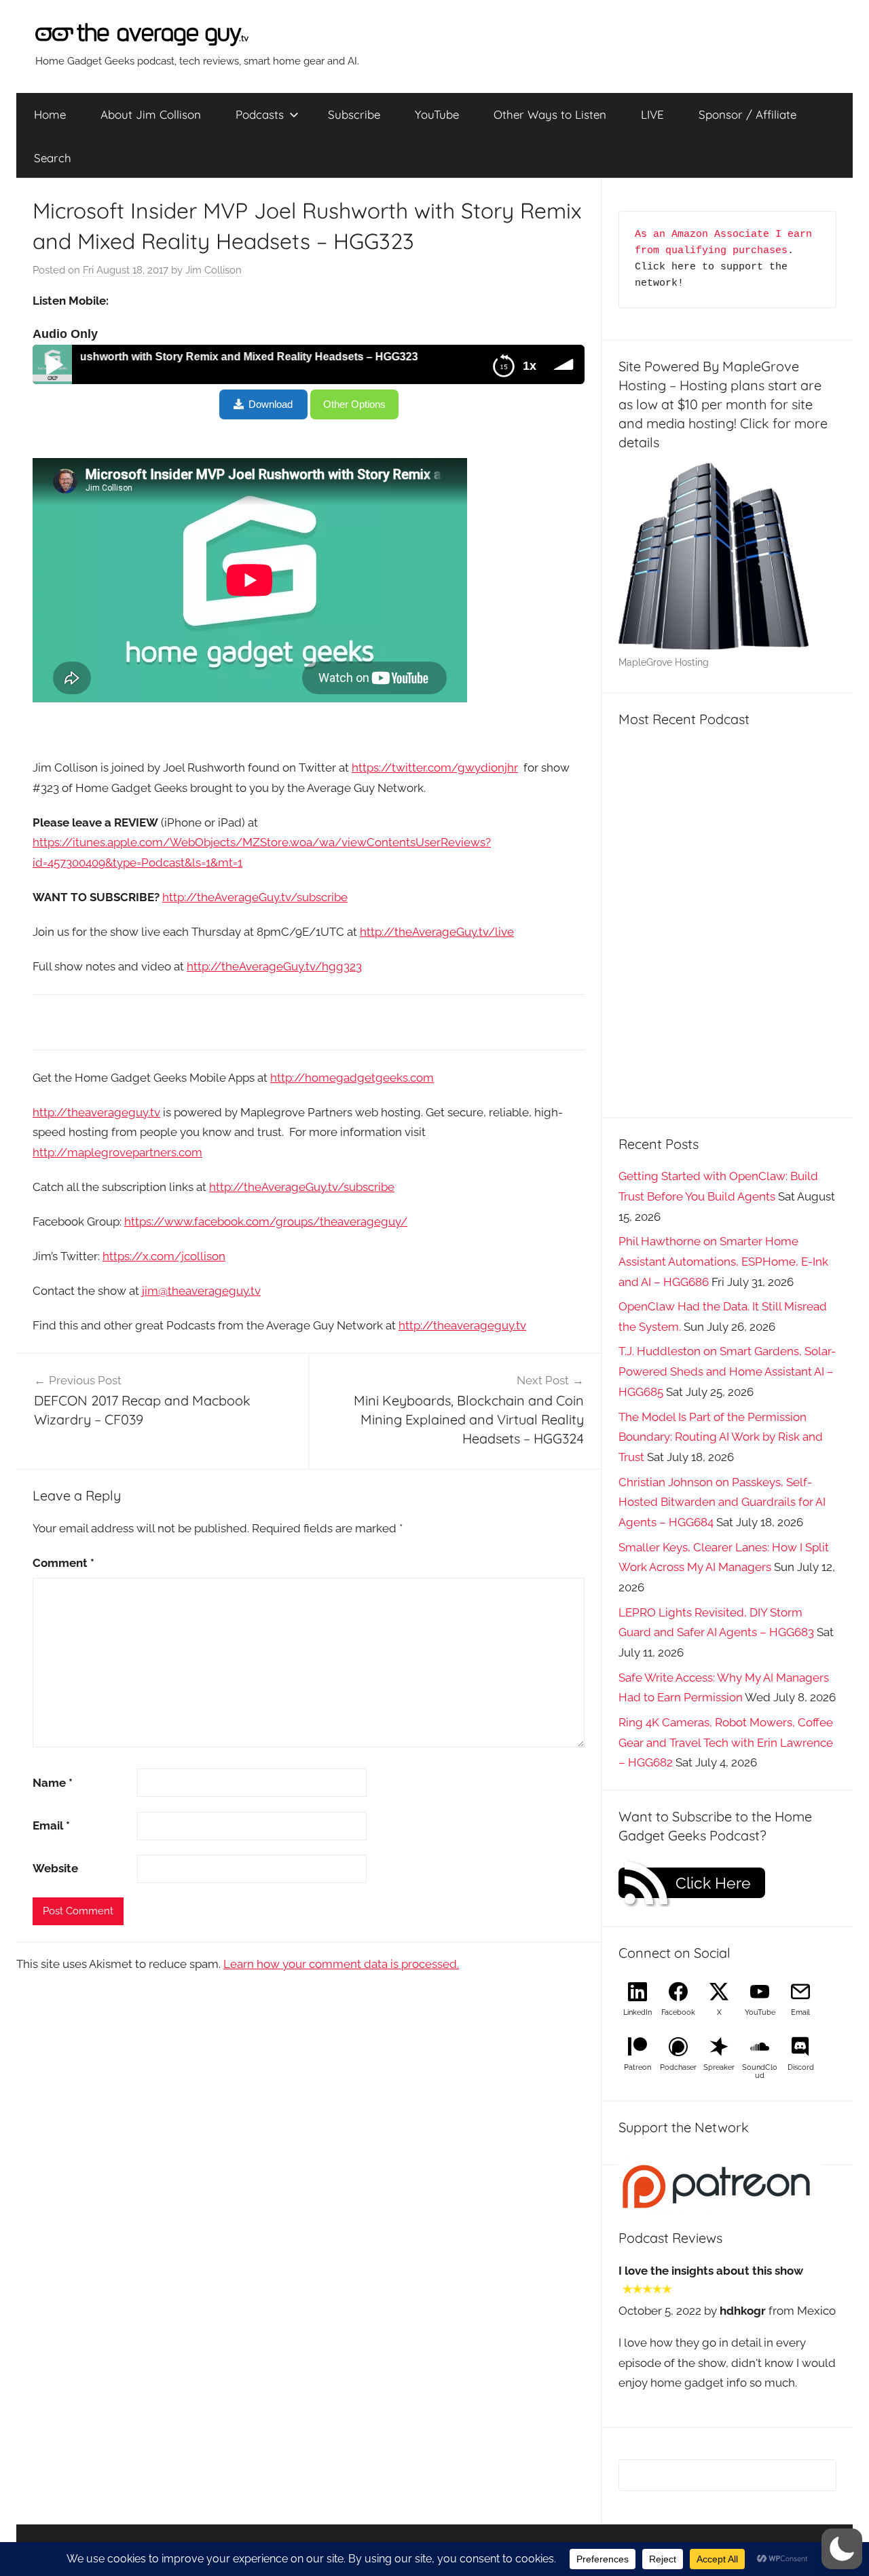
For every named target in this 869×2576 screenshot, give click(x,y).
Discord (801, 2067)
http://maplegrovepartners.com (117, 1152)
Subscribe (354, 114)
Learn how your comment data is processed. (341, 1964)
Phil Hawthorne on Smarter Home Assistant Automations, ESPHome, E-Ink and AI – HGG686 (723, 1262)
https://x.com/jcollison (164, 1256)
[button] (842, 2549)
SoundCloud (760, 2071)
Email (51, 1825)
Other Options (354, 404)
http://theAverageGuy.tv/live (437, 932)
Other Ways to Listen (550, 114)
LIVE (652, 114)
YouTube (437, 114)
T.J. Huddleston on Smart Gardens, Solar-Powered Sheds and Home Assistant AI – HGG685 (727, 1371)
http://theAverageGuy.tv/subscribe (255, 897)
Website (55, 1868)
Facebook (678, 2012)
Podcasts (260, 114)
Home (50, 114)
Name (53, 1783)
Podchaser (678, 2067)
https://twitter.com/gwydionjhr (435, 768)
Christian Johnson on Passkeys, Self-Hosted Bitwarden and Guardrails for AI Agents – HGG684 (722, 1502)
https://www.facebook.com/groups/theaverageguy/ (266, 1221)
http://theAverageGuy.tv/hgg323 (274, 966)
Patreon (637, 2067)
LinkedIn (637, 2012)
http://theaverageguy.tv (96, 1112)
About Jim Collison (151, 114)
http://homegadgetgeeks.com (352, 1078)
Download (271, 404)
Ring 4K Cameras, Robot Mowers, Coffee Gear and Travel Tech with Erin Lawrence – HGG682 (726, 1743)
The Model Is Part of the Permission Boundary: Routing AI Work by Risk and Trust (721, 1437)
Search (53, 158)
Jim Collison (214, 270)
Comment (63, 1563)
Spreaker (719, 2067)
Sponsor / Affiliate (747, 114)
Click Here (713, 1883)
